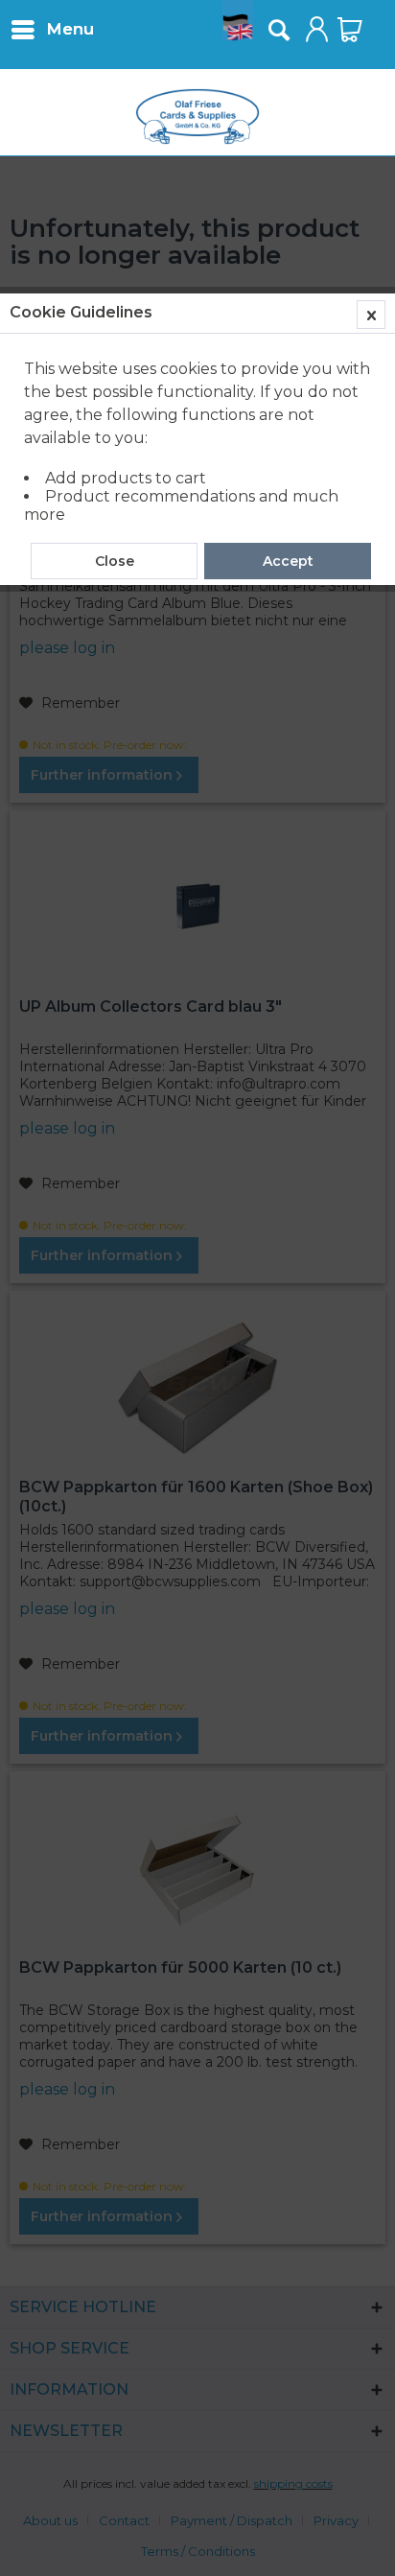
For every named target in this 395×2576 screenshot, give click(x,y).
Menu (70, 29)
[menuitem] (52, 29)
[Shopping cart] (350, 30)
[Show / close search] (278, 30)
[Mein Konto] (317, 30)
